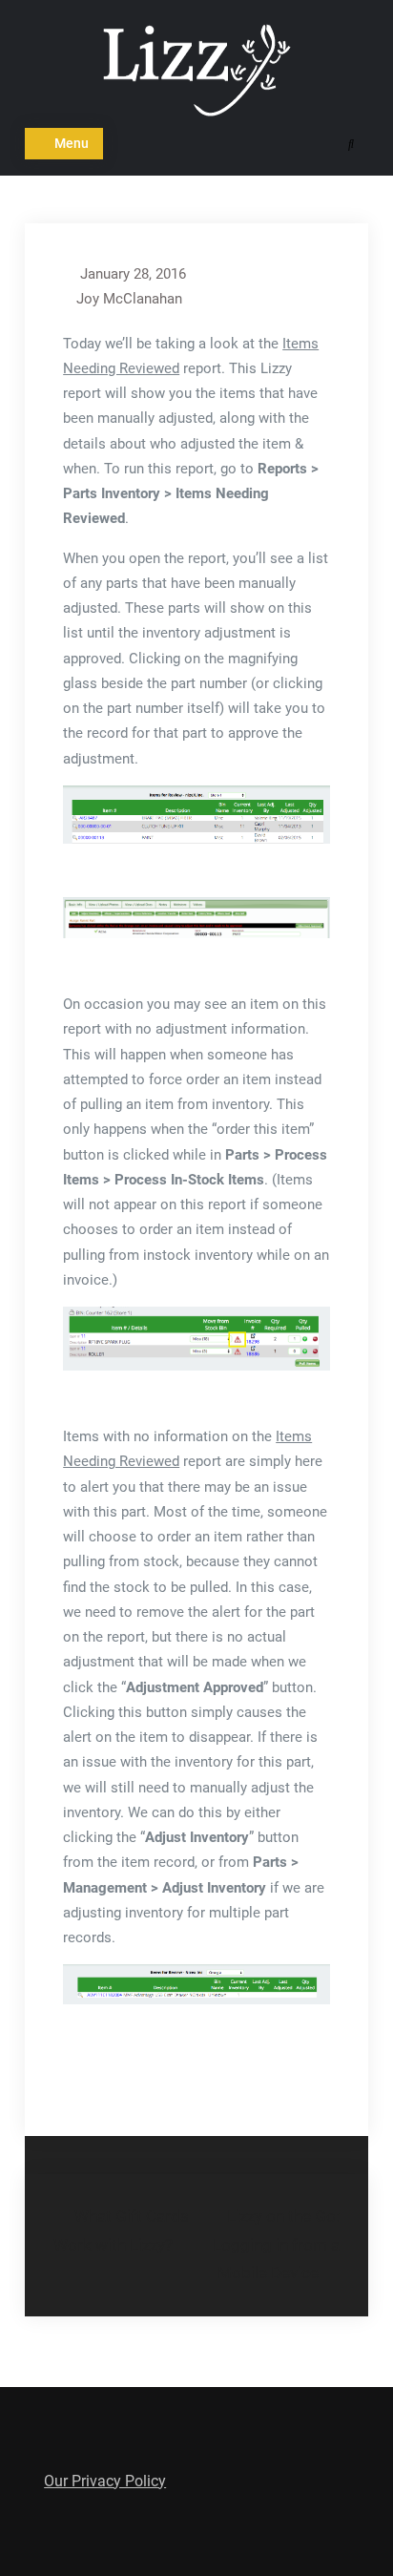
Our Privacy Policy (105, 2481)
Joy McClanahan (129, 299)
